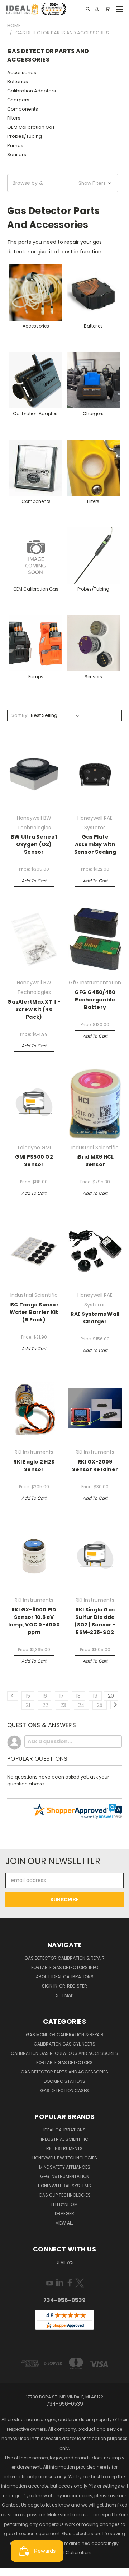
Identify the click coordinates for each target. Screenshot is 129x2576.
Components (23, 109)
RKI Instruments (64, 2148)
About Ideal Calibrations (65, 1977)
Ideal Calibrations (64, 2130)
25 (100, 1705)
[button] (63, 183)
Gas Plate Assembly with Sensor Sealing (95, 844)
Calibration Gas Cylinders (64, 2044)
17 (61, 1696)
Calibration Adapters (32, 91)
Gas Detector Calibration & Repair (64, 1958)
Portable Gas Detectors (64, 2063)
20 (111, 1696)
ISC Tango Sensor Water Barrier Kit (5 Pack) (34, 1312)
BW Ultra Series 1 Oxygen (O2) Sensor (34, 844)
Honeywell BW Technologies (65, 2158)
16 (45, 1696)
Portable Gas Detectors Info (65, 1967)
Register (77, 1986)
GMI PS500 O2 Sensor (34, 1161)
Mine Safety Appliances (65, 2167)
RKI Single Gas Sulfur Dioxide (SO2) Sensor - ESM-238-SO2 (95, 1621)
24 (81, 1705)
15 (28, 1696)
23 (63, 1705)
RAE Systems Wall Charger (95, 1318)
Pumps (15, 145)
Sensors (17, 154)
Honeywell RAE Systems (64, 2186)
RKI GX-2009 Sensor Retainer (95, 1466)
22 (45, 1705)
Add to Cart (34, 881)
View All (64, 2223)
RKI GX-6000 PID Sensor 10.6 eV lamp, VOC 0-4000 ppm (34, 1621)
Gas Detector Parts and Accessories (64, 2072)
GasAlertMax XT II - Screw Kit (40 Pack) (34, 1009)
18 (78, 1696)
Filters (14, 118)
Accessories (22, 72)
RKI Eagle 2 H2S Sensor (34, 1466)
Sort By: (20, 715)
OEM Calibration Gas (31, 127)
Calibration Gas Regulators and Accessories (64, 2053)
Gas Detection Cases (64, 2090)
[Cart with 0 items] (107, 9)
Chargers (18, 100)
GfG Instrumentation (65, 2176)
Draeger (64, 2214)
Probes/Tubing (25, 136)
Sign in (50, 1986)
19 (95, 1696)
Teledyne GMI (65, 2204)
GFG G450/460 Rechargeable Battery (95, 1000)
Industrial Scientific (65, 2139)
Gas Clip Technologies (65, 2195)
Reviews (65, 2262)
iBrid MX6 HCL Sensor (95, 1161)
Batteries (18, 81)
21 (28, 1705)
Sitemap (64, 1995)
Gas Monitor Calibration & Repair (65, 2035)
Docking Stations (64, 2081)
